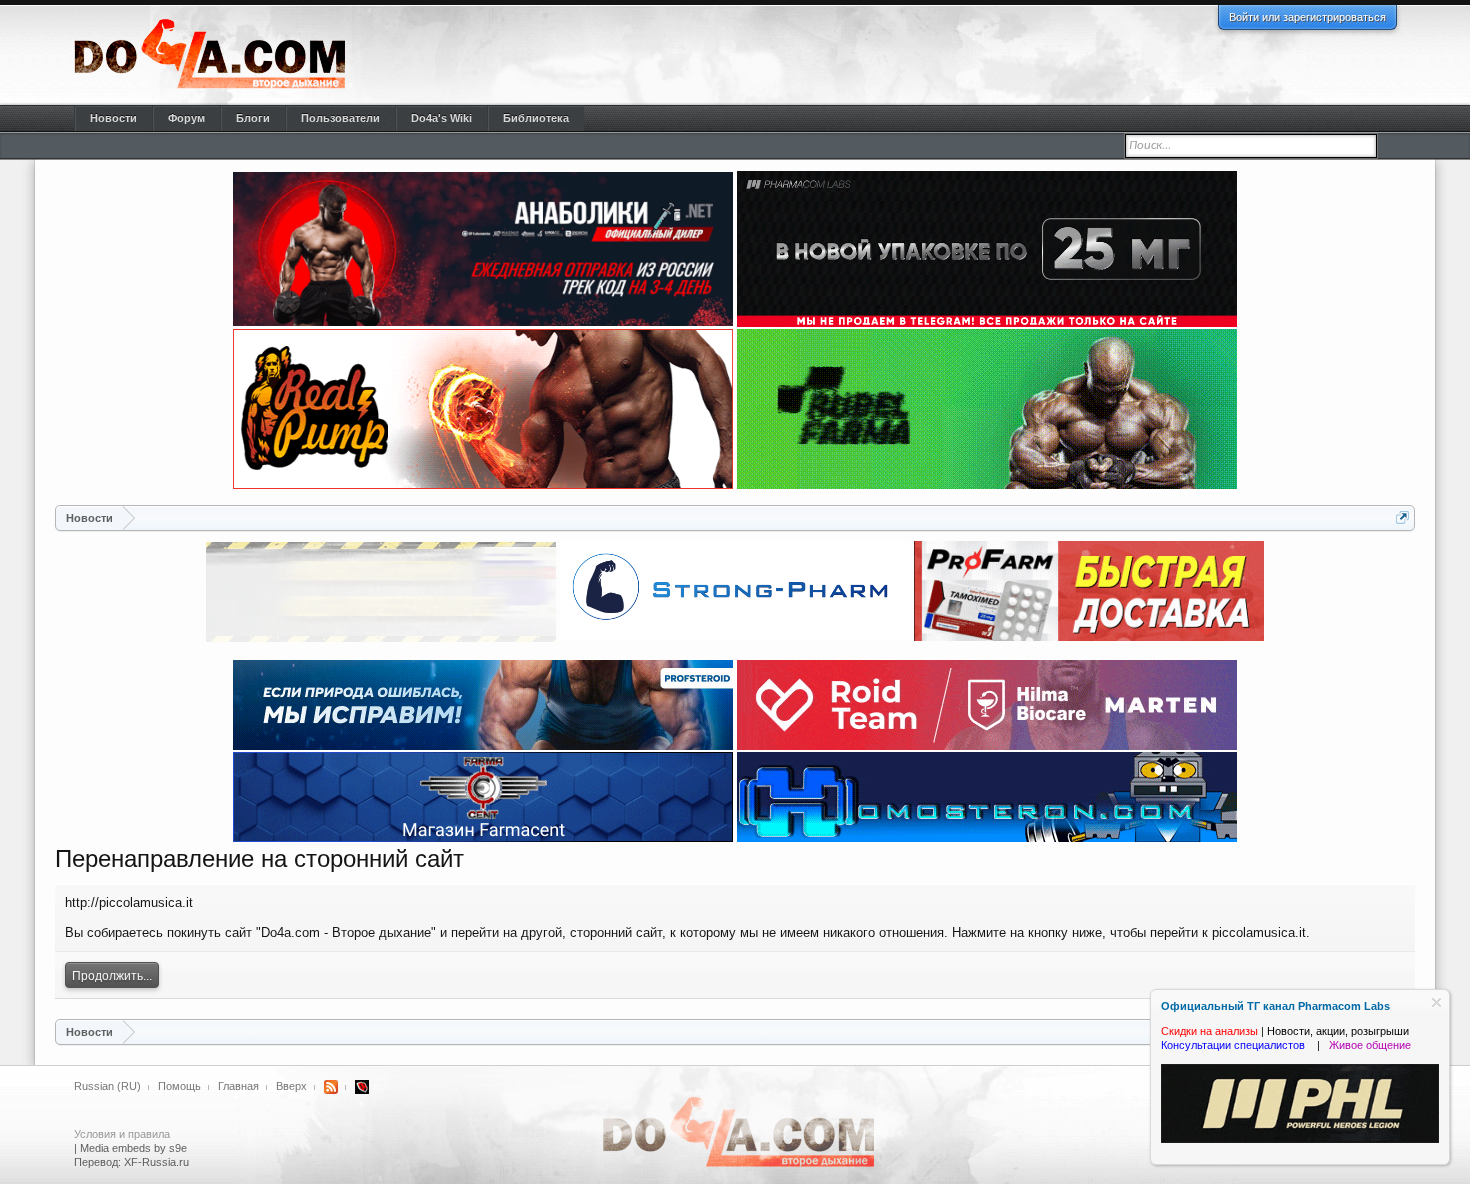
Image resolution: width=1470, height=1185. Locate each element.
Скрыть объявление (1436, 1002)
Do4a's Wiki (441, 118)
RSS (331, 1087)
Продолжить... (112, 976)
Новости (113, 118)
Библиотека (536, 118)
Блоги (253, 118)
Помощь (179, 1086)
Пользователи (340, 118)
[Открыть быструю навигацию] (1402, 517)
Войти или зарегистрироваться (1307, 17)
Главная (238, 1086)
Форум (186, 118)
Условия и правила (122, 1134)
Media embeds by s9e (133, 1148)
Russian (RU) (107, 1086)
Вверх (291, 1086)
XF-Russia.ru (156, 1162)
